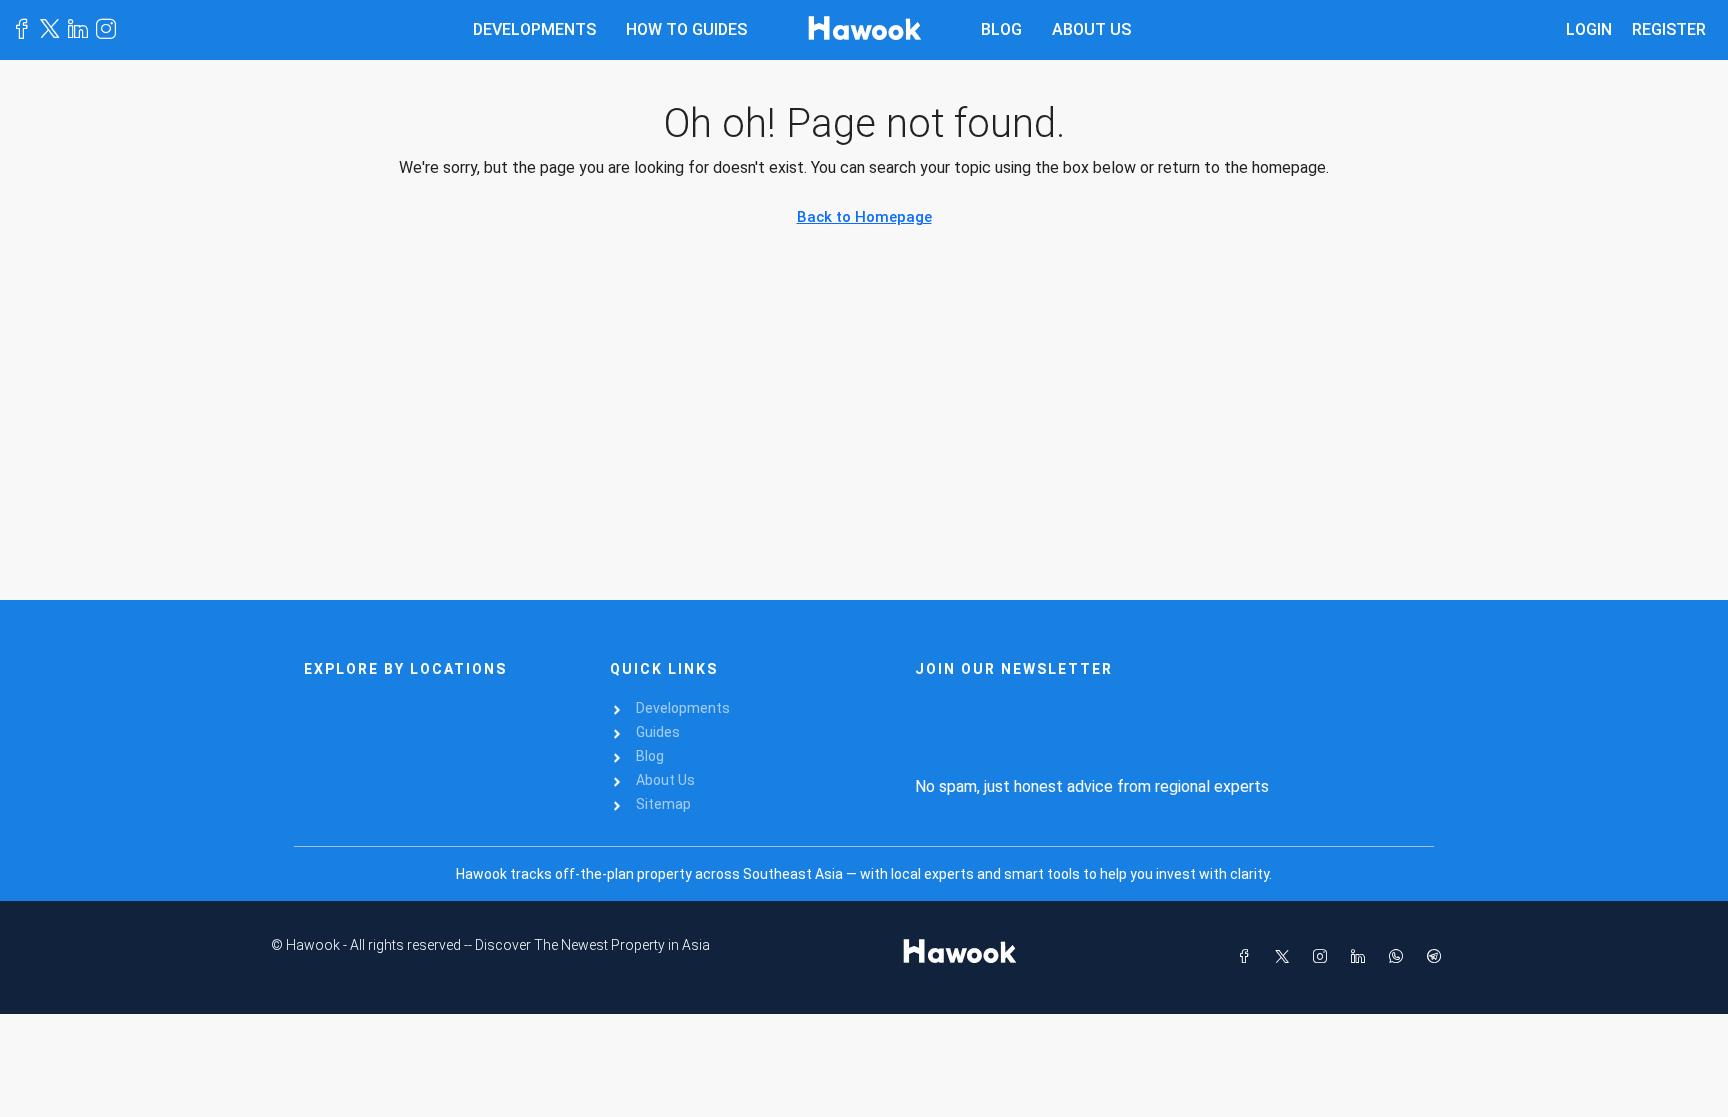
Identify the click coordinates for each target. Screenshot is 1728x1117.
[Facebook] (1248, 957)
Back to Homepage (864, 217)
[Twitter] (1286, 957)
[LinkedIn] (1362, 957)
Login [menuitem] (1589, 29)
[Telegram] (1438, 957)
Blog (1001, 29)
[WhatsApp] (1400, 957)
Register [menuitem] (1669, 29)
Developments (534, 29)
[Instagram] (1324, 957)
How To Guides (686, 29)
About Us (1091, 29)
